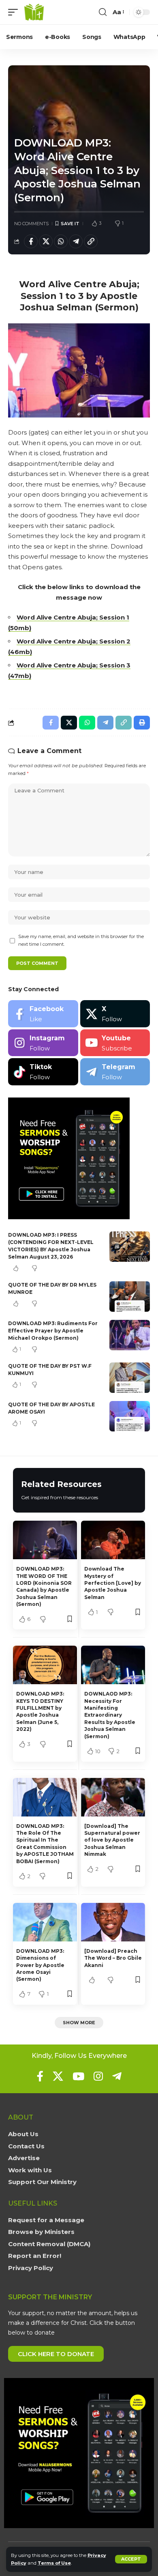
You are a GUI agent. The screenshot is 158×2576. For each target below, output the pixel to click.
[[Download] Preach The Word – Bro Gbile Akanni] (113, 1922)
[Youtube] (115, 1043)
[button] (131, 2559)
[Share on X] (46, 241)
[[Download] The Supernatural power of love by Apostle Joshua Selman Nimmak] (113, 1797)
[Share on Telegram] (76, 241)
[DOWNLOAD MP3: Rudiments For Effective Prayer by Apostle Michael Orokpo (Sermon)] (130, 1335)
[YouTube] (78, 2076)
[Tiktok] (43, 1072)
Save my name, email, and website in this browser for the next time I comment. (81, 940)
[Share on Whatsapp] (61, 241)
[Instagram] (43, 1043)
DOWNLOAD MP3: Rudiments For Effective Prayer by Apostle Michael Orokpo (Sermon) (53, 1331)
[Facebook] (43, 1014)
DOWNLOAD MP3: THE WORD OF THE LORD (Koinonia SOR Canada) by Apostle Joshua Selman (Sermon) (44, 1586)
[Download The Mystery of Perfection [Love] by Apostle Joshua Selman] (113, 1540)
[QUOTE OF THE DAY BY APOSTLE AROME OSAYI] (130, 1416)
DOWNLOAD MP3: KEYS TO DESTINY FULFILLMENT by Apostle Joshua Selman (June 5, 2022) (40, 1711)
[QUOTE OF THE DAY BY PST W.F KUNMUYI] (130, 1378)
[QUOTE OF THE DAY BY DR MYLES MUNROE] (130, 1297)
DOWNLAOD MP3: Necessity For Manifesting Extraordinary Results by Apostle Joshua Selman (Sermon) (110, 1715)
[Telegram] (115, 1072)
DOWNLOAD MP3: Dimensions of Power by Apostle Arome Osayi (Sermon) (40, 1965)
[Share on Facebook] (31, 241)
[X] (115, 1014)
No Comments (31, 224)
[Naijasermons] (34, 12)
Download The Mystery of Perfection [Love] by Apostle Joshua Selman (113, 1583)
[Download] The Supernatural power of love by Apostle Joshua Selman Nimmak (112, 1840)
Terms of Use (54, 2563)
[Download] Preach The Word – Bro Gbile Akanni (113, 1958)
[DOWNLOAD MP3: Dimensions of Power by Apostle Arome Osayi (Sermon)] (45, 1922)
